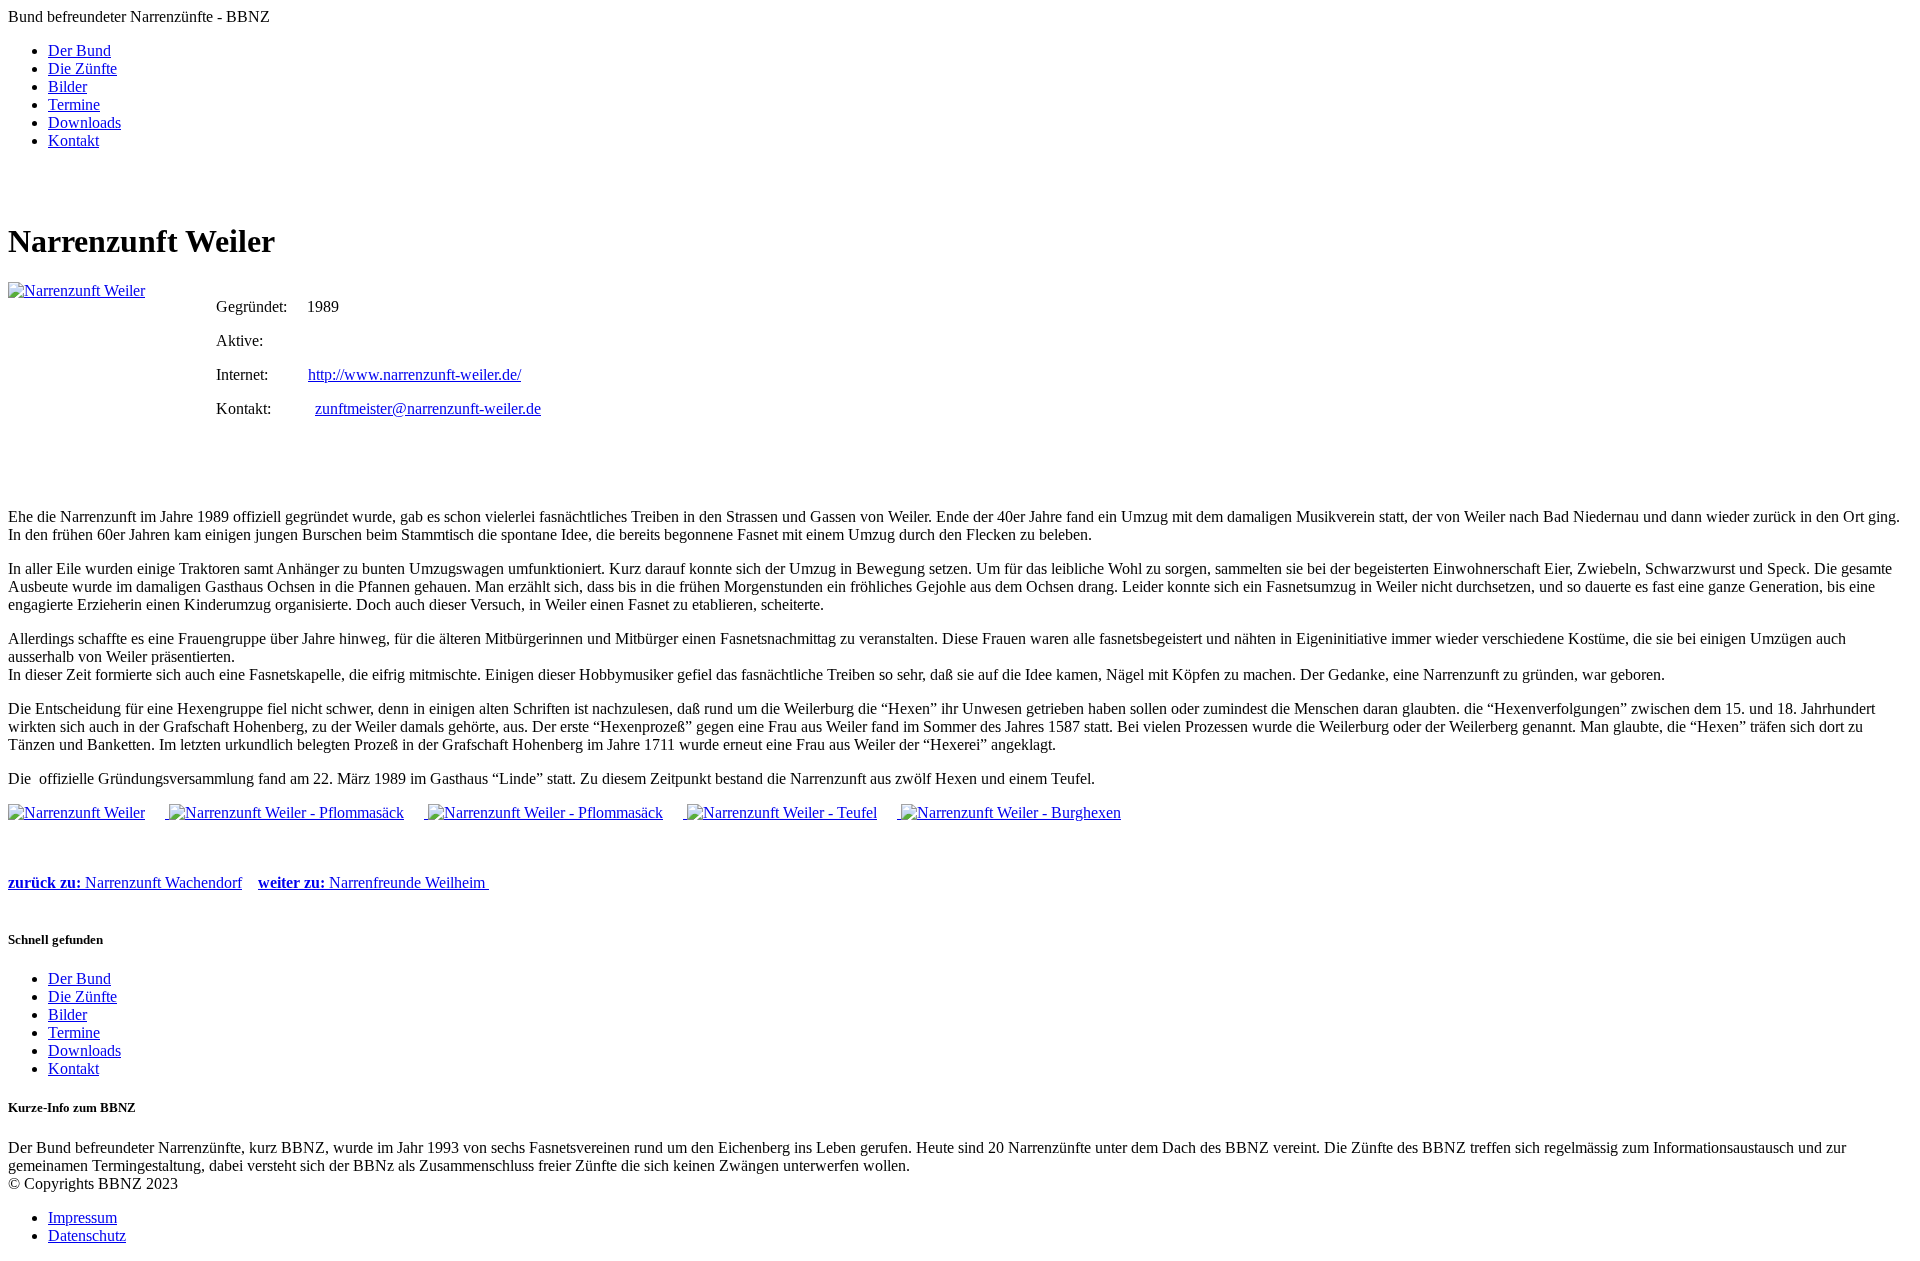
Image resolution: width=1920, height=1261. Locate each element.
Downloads (84, 122)
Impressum (82, 1217)
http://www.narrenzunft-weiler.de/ (414, 374)
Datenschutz (87, 1235)
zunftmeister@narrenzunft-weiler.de (428, 408)
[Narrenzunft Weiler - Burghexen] (1021, 812)
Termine (74, 104)
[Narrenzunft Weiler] (107, 382)
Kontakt (73, 140)
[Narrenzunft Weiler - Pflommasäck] (298, 812)
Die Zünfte (82, 68)
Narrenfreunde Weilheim (373, 882)
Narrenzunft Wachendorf (125, 882)
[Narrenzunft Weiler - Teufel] (794, 812)
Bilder (67, 86)
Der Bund (79, 50)
